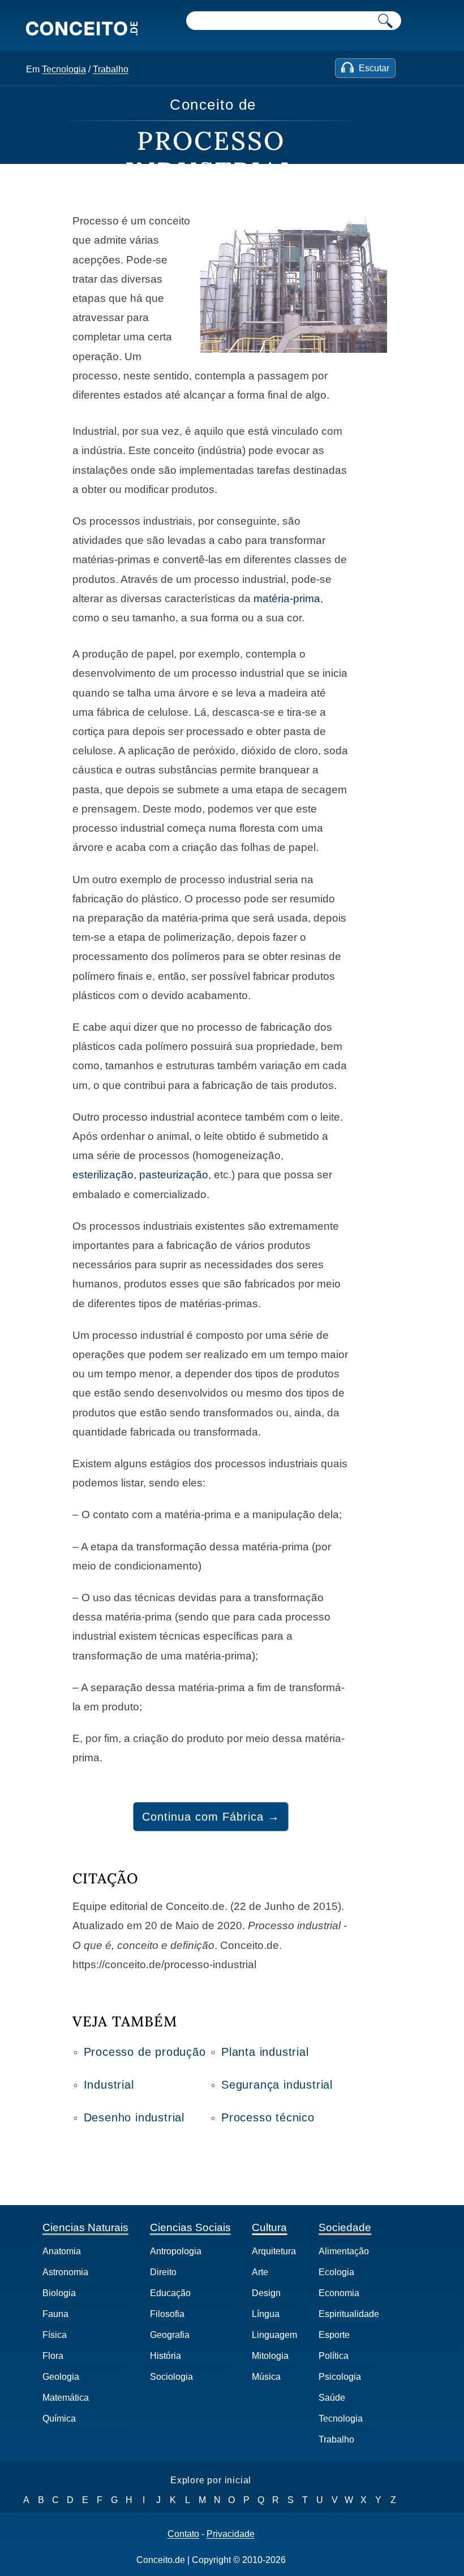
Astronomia (65, 2272)
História (166, 2356)
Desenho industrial (134, 2117)
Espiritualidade (349, 2314)
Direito (163, 2272)
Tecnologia (64, 69)
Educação (170, 2293)
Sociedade (345, 2227)
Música (266, 2377)
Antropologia (176, 2251)
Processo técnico (268, 2117)
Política (334, 2356)
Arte (260, 2272)
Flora (53, 2356)
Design (266, 2293)
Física (55, 2335)
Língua (266, 2314)
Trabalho (111, 69)
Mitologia (270, 2356)
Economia (339, 2293)
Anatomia (62, 2251)
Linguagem (274, 2335)
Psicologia (340, 2377)
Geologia (61, 2377)
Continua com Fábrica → (211, 1817)
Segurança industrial (277, 2085)
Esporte (334, 2335)
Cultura (269, 2227)
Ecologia (336, 2272)
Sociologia (171, 2377)
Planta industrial (265, 2052)
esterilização (103, 1175)
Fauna (55, 2314)
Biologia (59, 2293)
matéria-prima (287, 598)
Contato (183, 2534)
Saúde (332, 2398)
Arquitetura (274, 2251)
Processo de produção (145, 2052)
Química (59, 2419)
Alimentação (344, 2251)
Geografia (170, 2335)
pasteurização (174, 1175)
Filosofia (167, 2314)
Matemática (66, 2398)
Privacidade (231, 2534)
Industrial (109, 2085)
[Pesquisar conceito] (385, 21)
